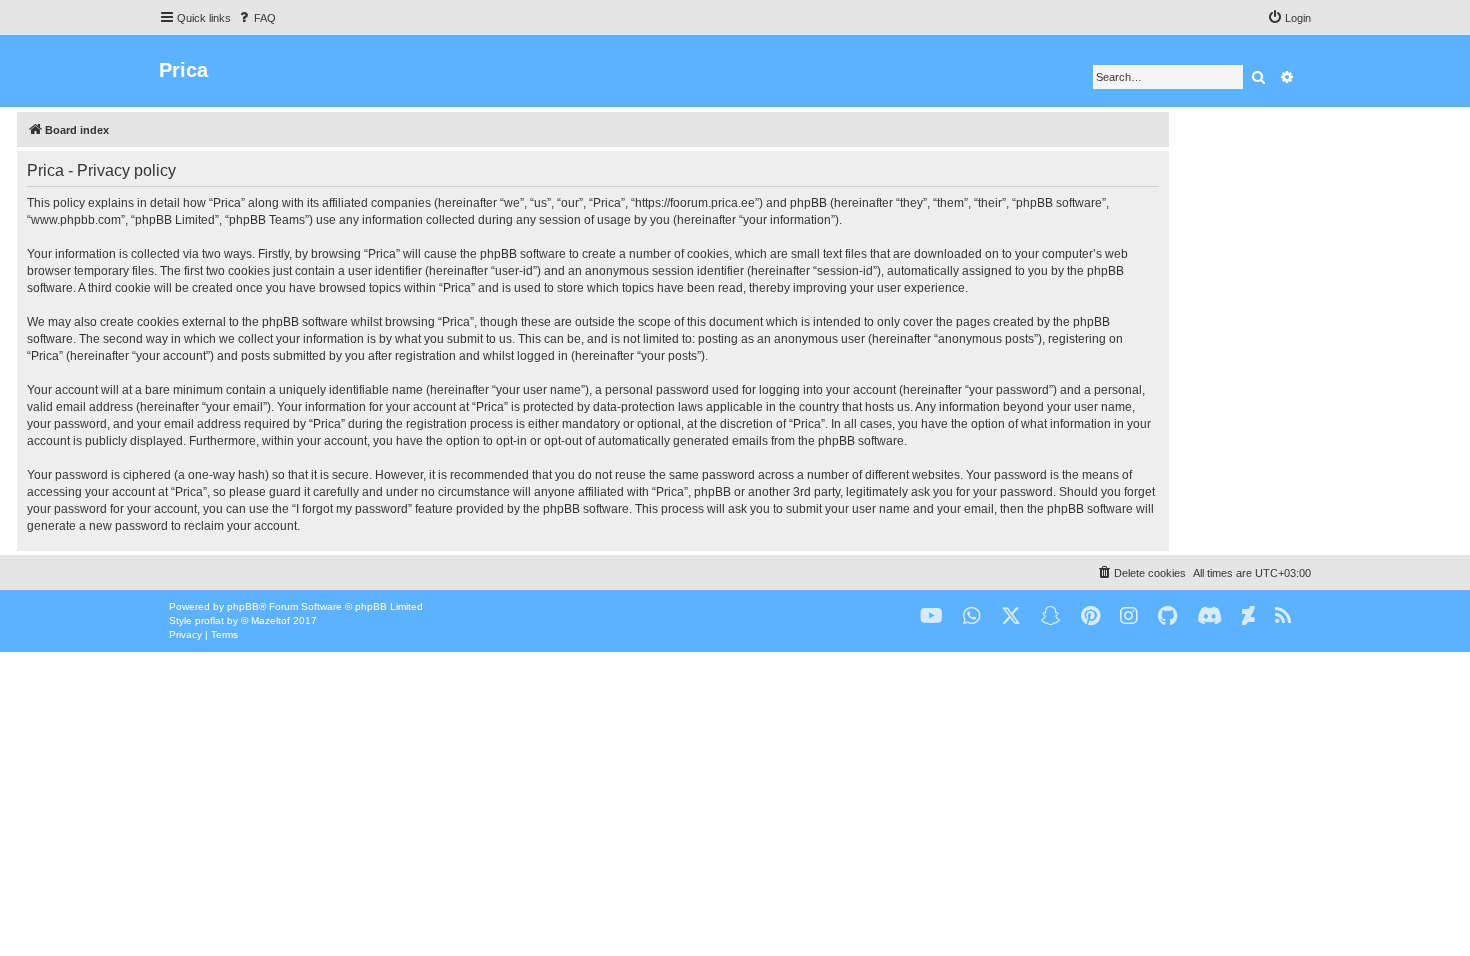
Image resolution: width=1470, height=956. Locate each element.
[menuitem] (256, 18)
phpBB (243, 606)
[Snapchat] (1051, 616)
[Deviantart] (1248, 616)
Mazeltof (270, 620)
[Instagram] (1129, 616)
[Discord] (1209, 616)
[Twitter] (1011, 616)
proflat (209, 620)
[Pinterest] (1090, 616)
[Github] (1167, 616)
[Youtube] (931, 616)
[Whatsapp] (972, 616)
